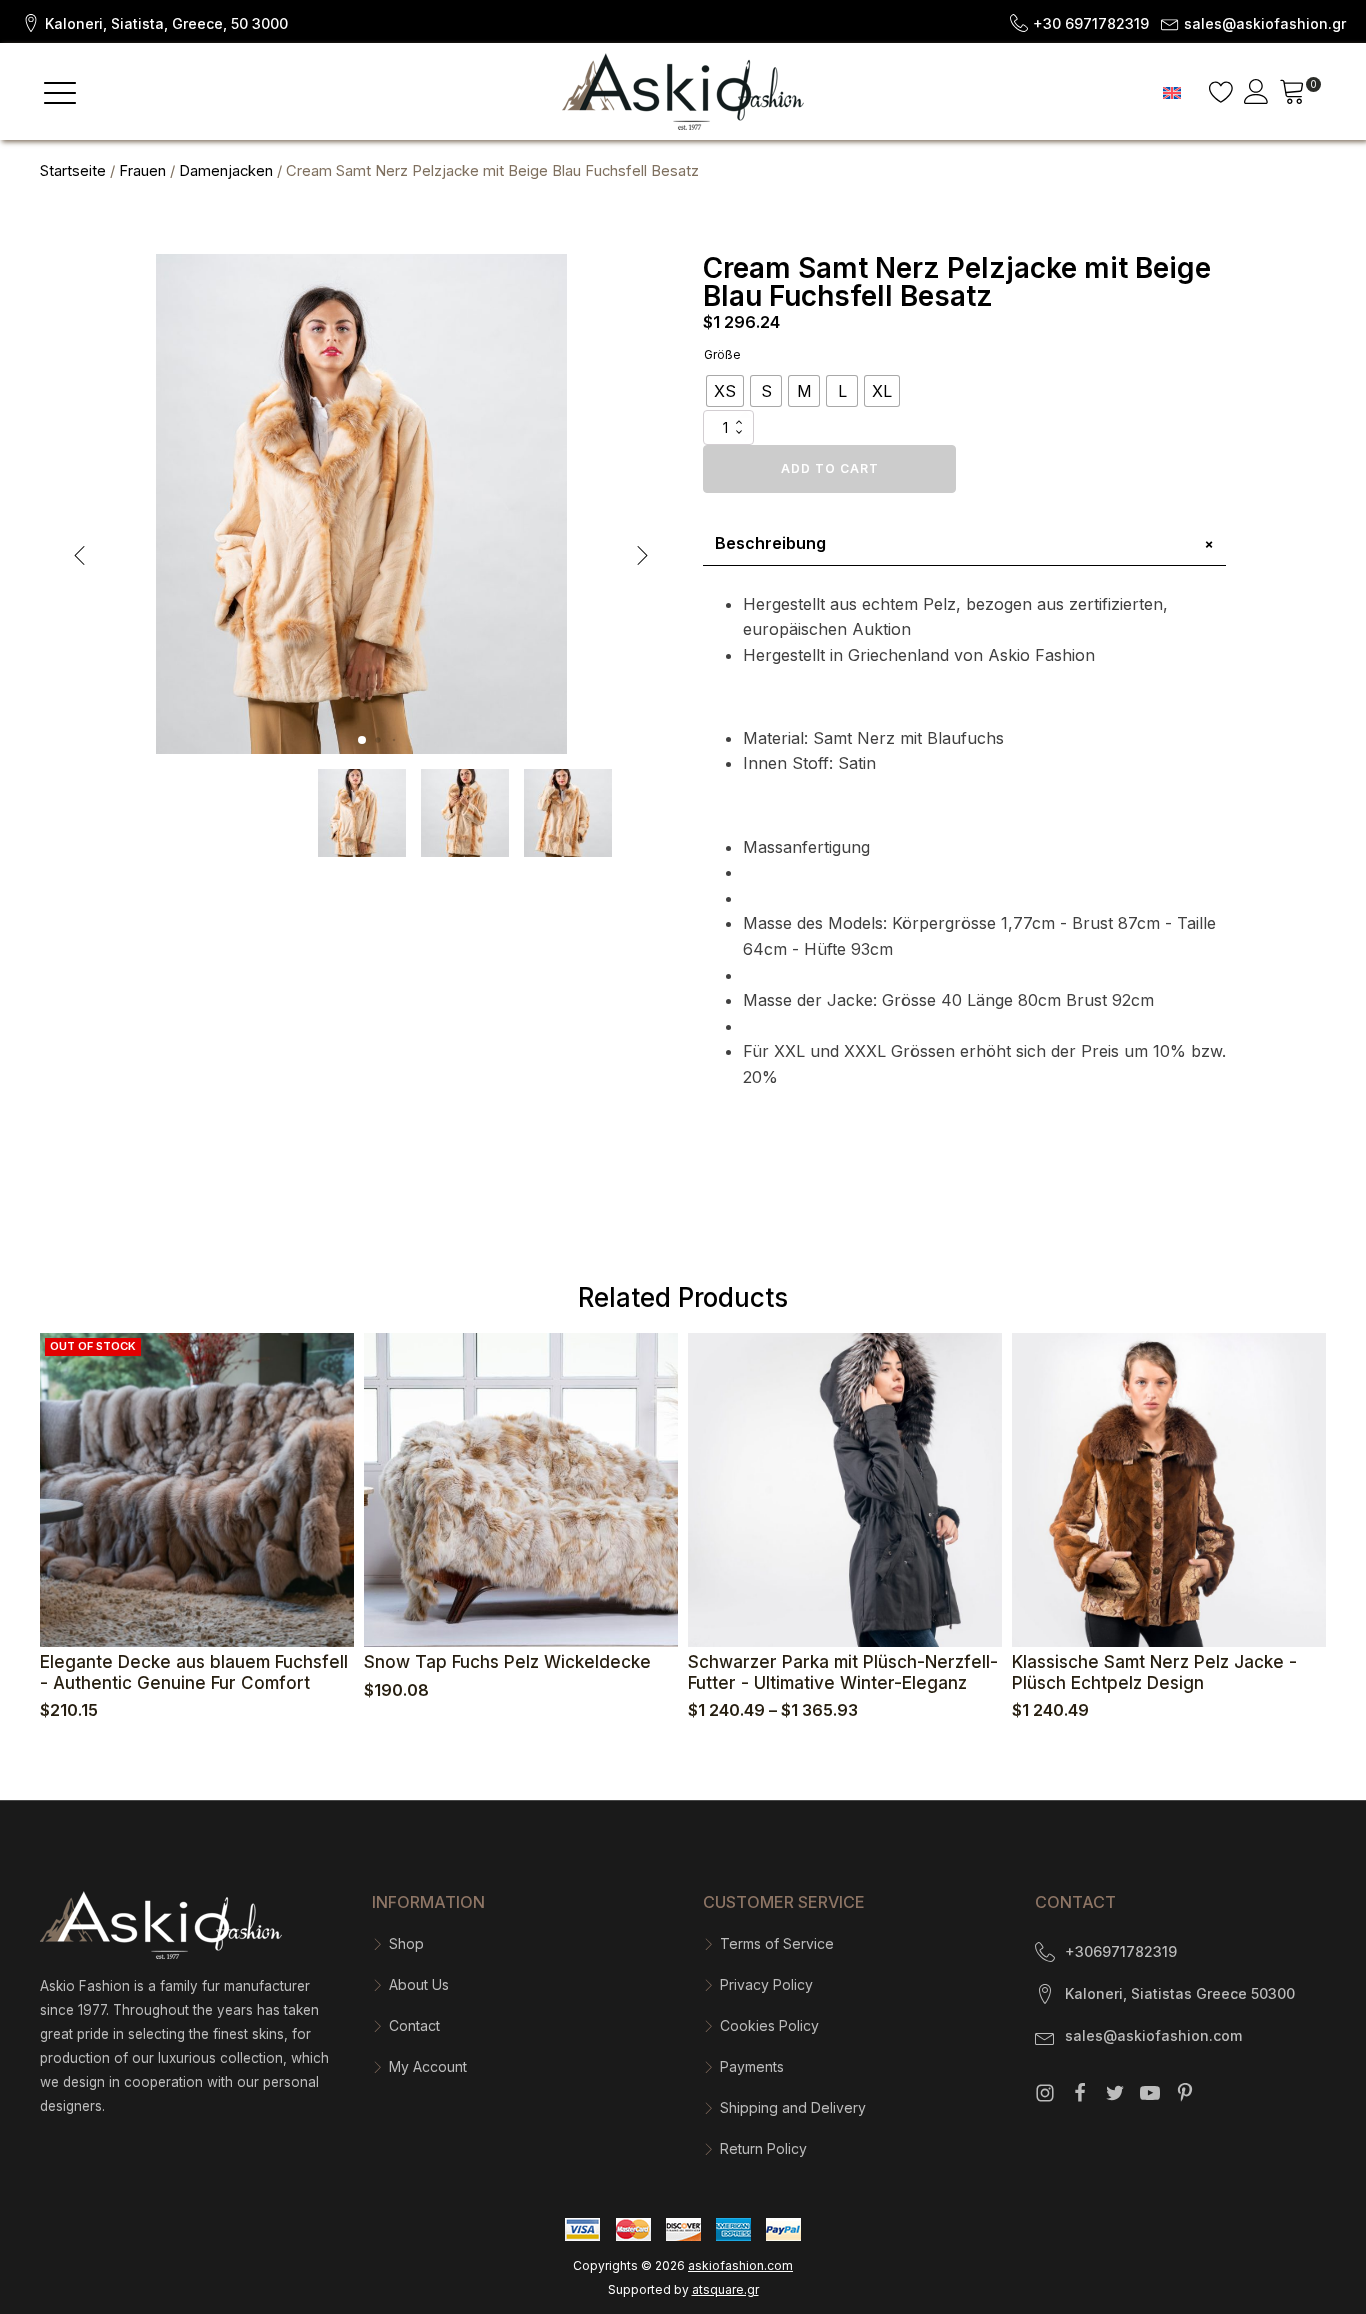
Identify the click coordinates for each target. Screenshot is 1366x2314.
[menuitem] (1172, 91)
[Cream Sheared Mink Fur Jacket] (361, 748)
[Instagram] (1045, 2093)
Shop (406, 1943)
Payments (752, 2066)
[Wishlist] (1221, 91)
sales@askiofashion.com (1153, 2035)
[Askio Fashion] (683, 91)
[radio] (725, 391)
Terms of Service (777, 1943)
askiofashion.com (740, 2265)
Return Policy (763, 2148)
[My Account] (1256, 91)
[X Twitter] (1115, 2093)
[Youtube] (1150, 2093)
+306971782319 (1121, 1951)
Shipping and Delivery (793, 2107)
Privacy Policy (766, 1984)
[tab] (964, 544)
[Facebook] (1080, 2093)
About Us (419, 1984)
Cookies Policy (769, 2025)
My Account (428, 2066)
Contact (414, 2025)
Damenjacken (226, 171)
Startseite (73, 171)
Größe (722, 354)
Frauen (142, 171)
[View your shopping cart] (1292, 94)
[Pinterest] (1185, 2093)
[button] (154, 21)
